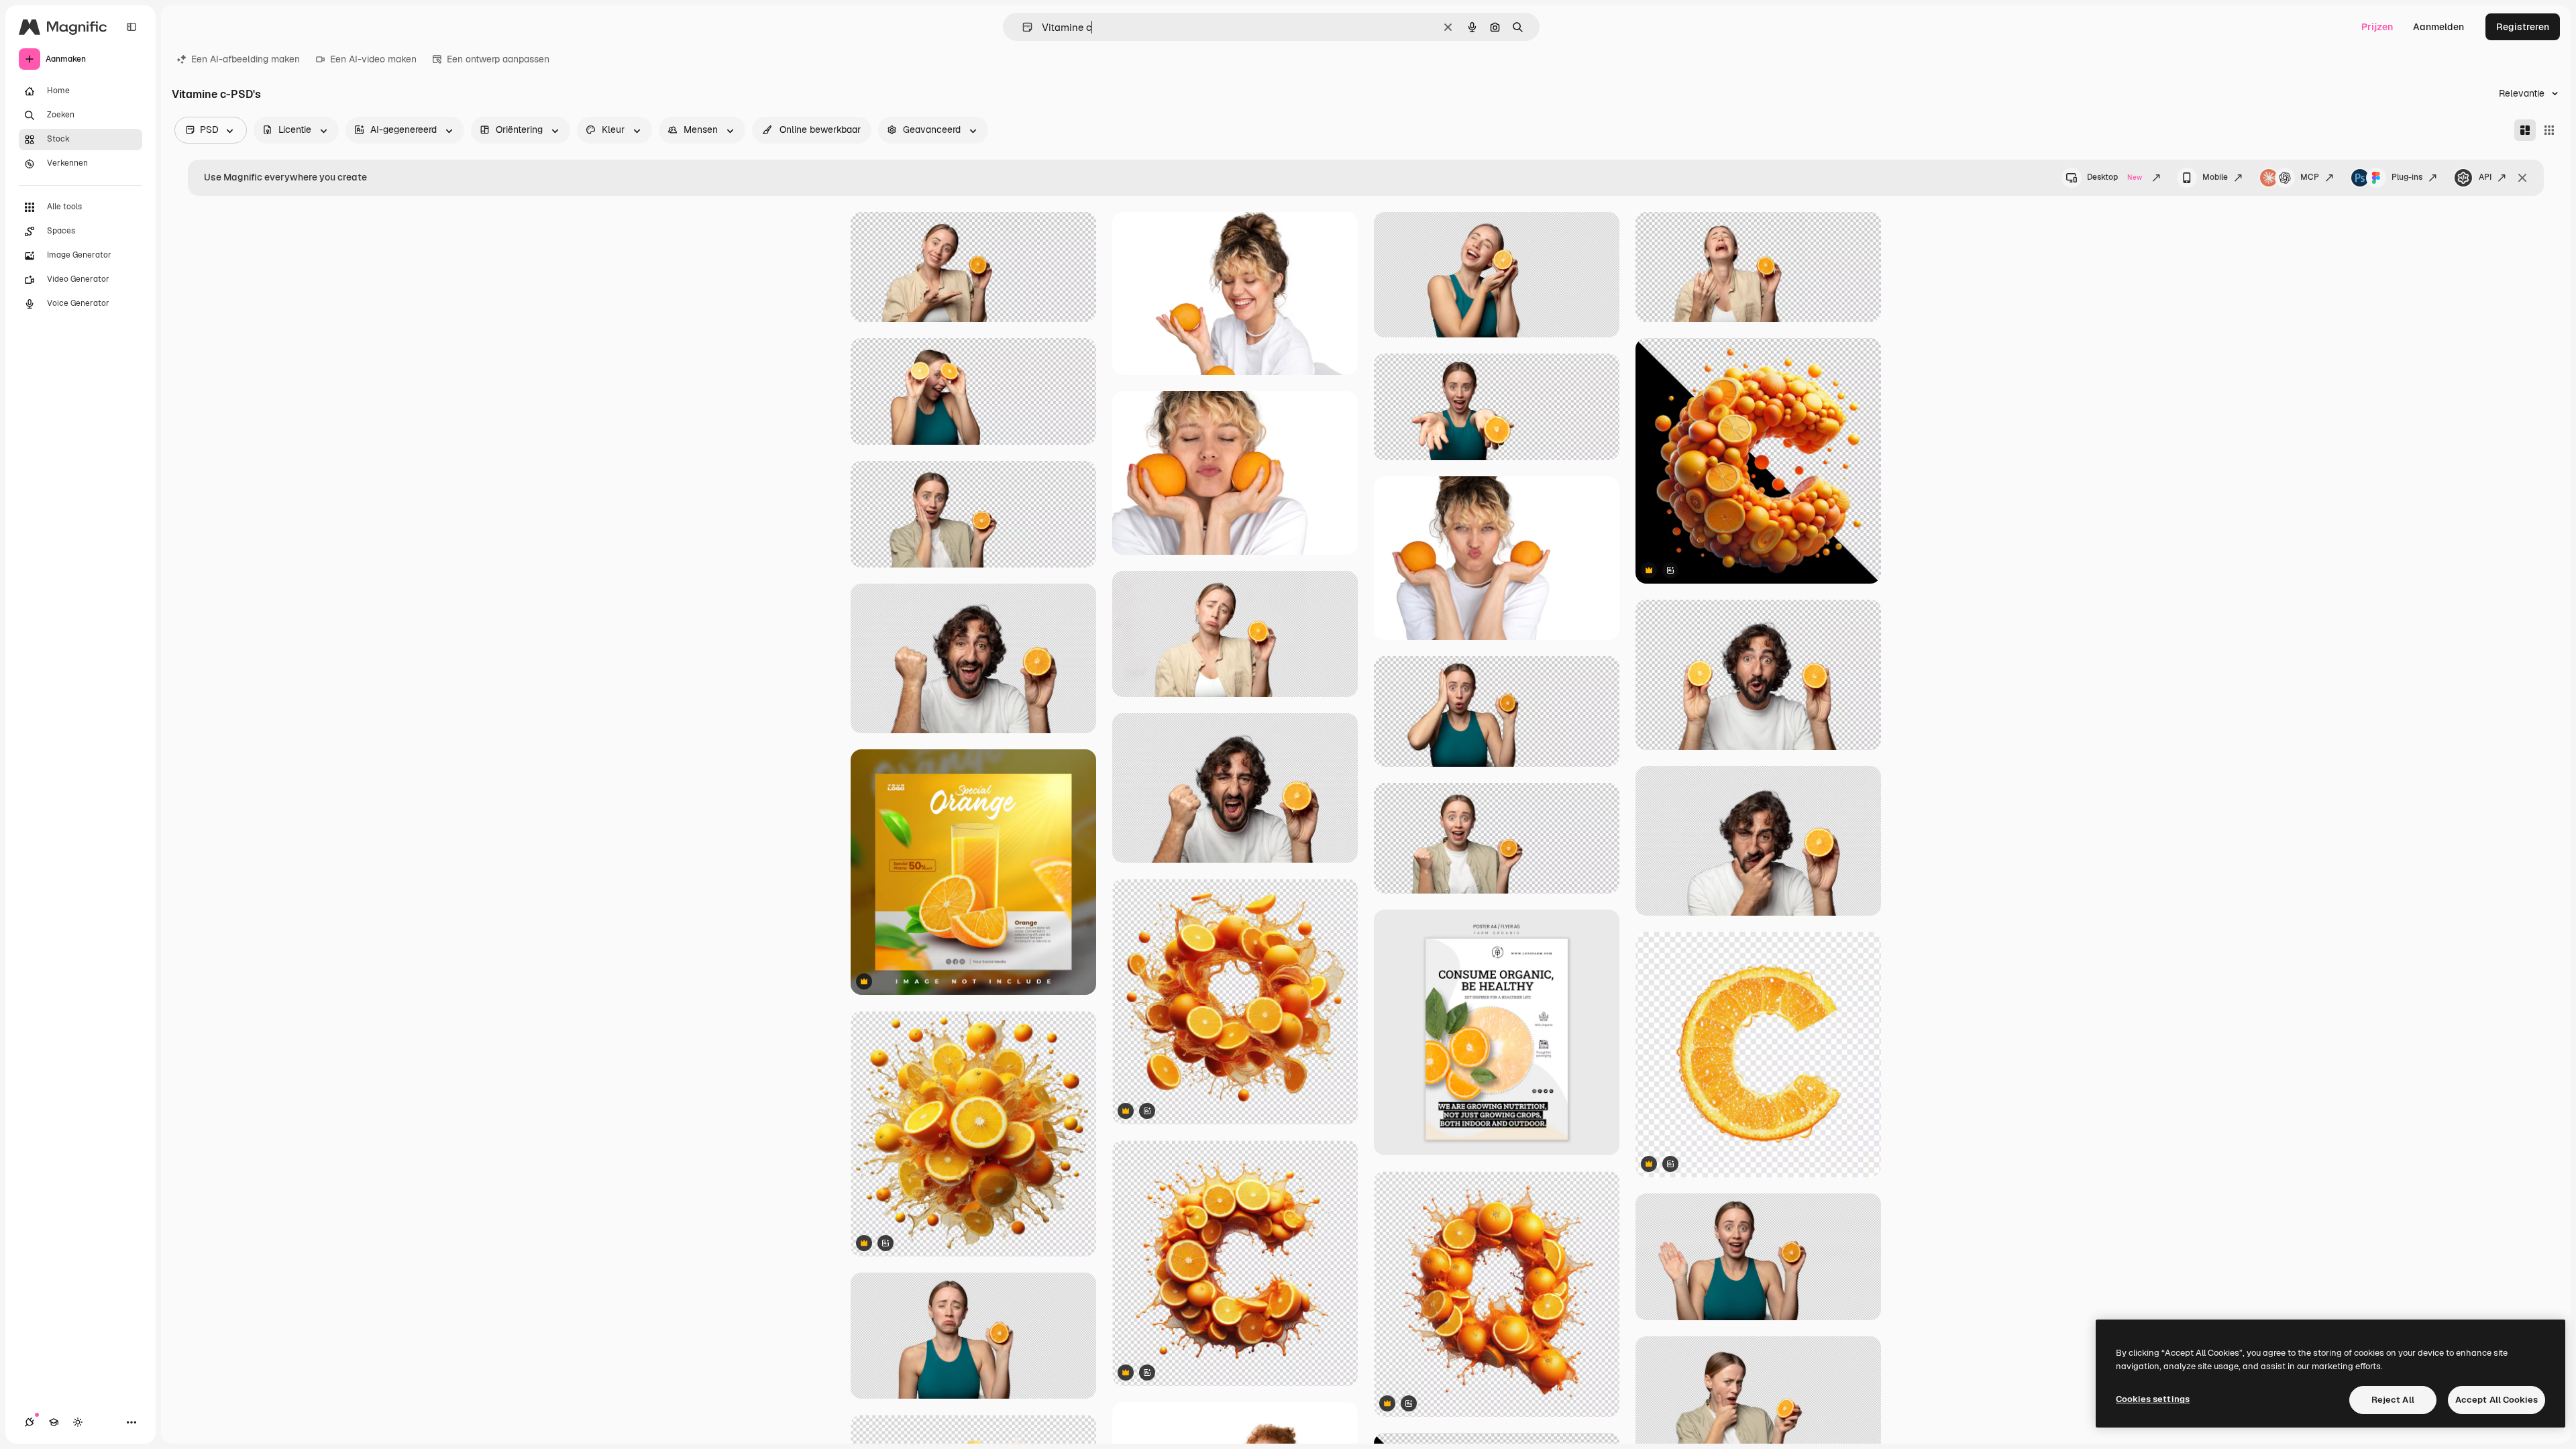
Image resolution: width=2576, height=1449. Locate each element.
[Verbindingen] (30, 1422)
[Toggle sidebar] (131, 27)
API (2485, 177)
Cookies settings (2153, 1399)
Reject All (2393, 1400)
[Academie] (54, 1422)
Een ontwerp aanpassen (498, 59)
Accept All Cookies (2497, 1400)
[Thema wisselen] (78, 1422)
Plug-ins (2407, 177)
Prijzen (2377, 27)
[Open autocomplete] (1022, 27)
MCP (2310, 177)
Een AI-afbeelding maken (246, 59)
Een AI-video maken (373, 59)
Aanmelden (2438, 27)
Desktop (2114, 177)
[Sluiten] (2522, 178)
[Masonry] (2525, 130)
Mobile (2215, 177)
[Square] (2549, 130)
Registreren (2523, 27)
